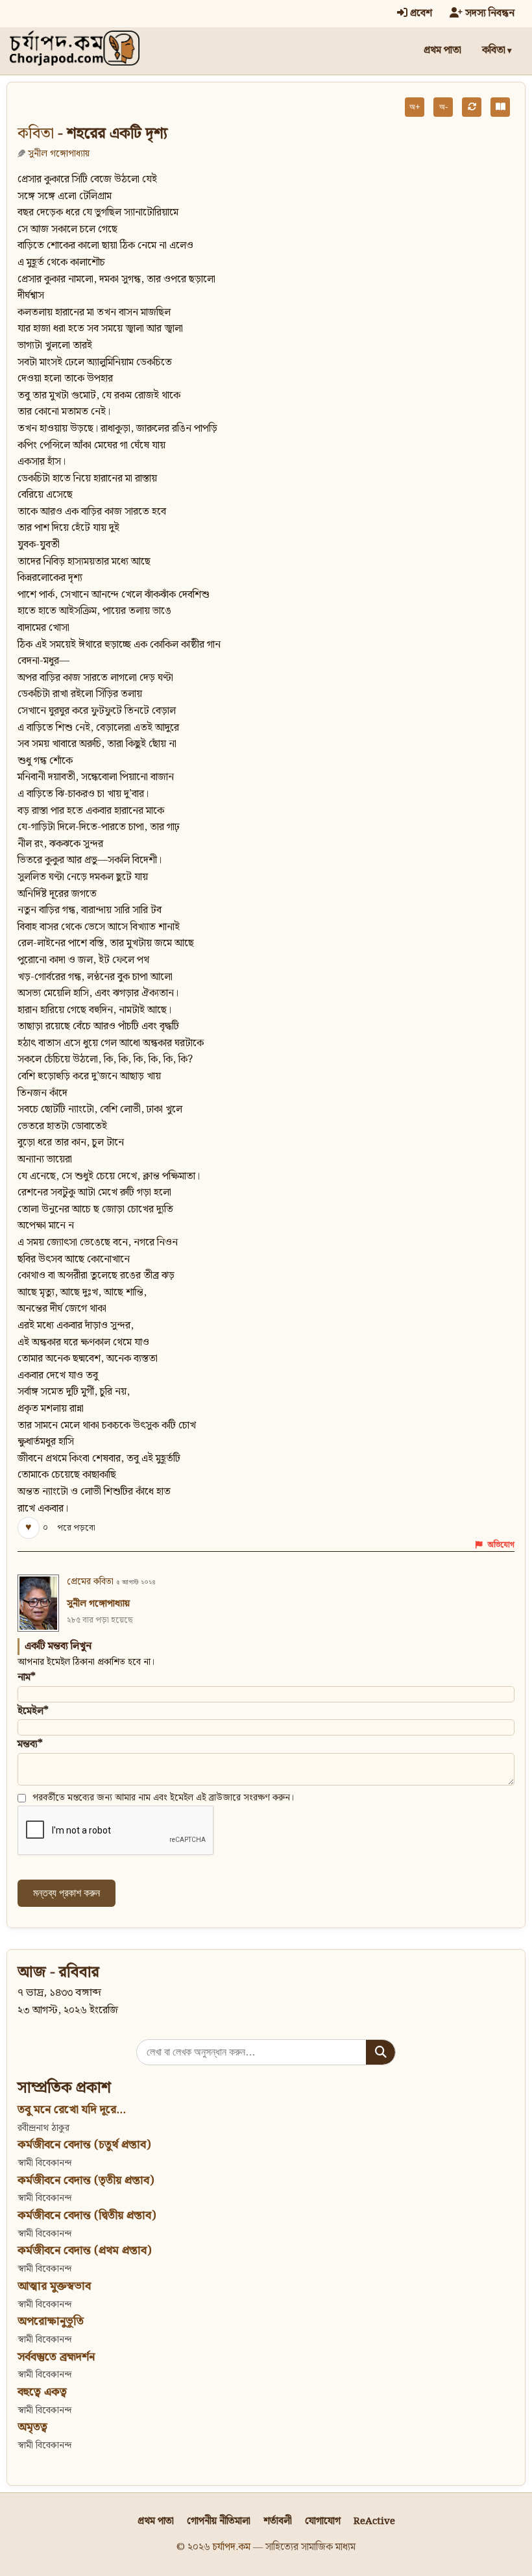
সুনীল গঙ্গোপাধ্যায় (59, 153)
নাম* (27, 1677)
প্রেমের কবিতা (90, 1582)
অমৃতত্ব (32, 2427)
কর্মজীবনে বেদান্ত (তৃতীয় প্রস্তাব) (86, 2180)
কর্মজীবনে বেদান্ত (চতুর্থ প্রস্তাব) (84, 2145)
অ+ (415, 107)
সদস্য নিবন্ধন (489, 13)
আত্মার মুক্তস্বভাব (54, 2286)
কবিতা (494, 50)
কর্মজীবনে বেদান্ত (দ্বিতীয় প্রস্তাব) (87, 2215)
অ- (443, 107)
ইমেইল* (33, 1711)
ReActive (374, 2521)
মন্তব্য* (30, 1744)
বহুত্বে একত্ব (42, 2392)
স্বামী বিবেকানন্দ (44, 2163)
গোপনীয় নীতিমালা (219, 2521)
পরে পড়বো (76, 1528)
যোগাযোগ (323, 2521)
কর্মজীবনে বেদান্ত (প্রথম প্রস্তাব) (84, 2251)
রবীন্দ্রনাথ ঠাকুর (43, 2128)
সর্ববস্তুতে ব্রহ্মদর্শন (56, 2357)
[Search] (381, 2052)
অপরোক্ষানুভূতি (51, 2321)
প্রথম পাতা (442, 50)
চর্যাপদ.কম (232, 2547)
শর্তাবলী (278, 2521)
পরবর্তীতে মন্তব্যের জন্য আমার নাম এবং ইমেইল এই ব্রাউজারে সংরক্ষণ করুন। (163, 1798)
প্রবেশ (420, 13)
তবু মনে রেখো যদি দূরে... (72, 2110)
